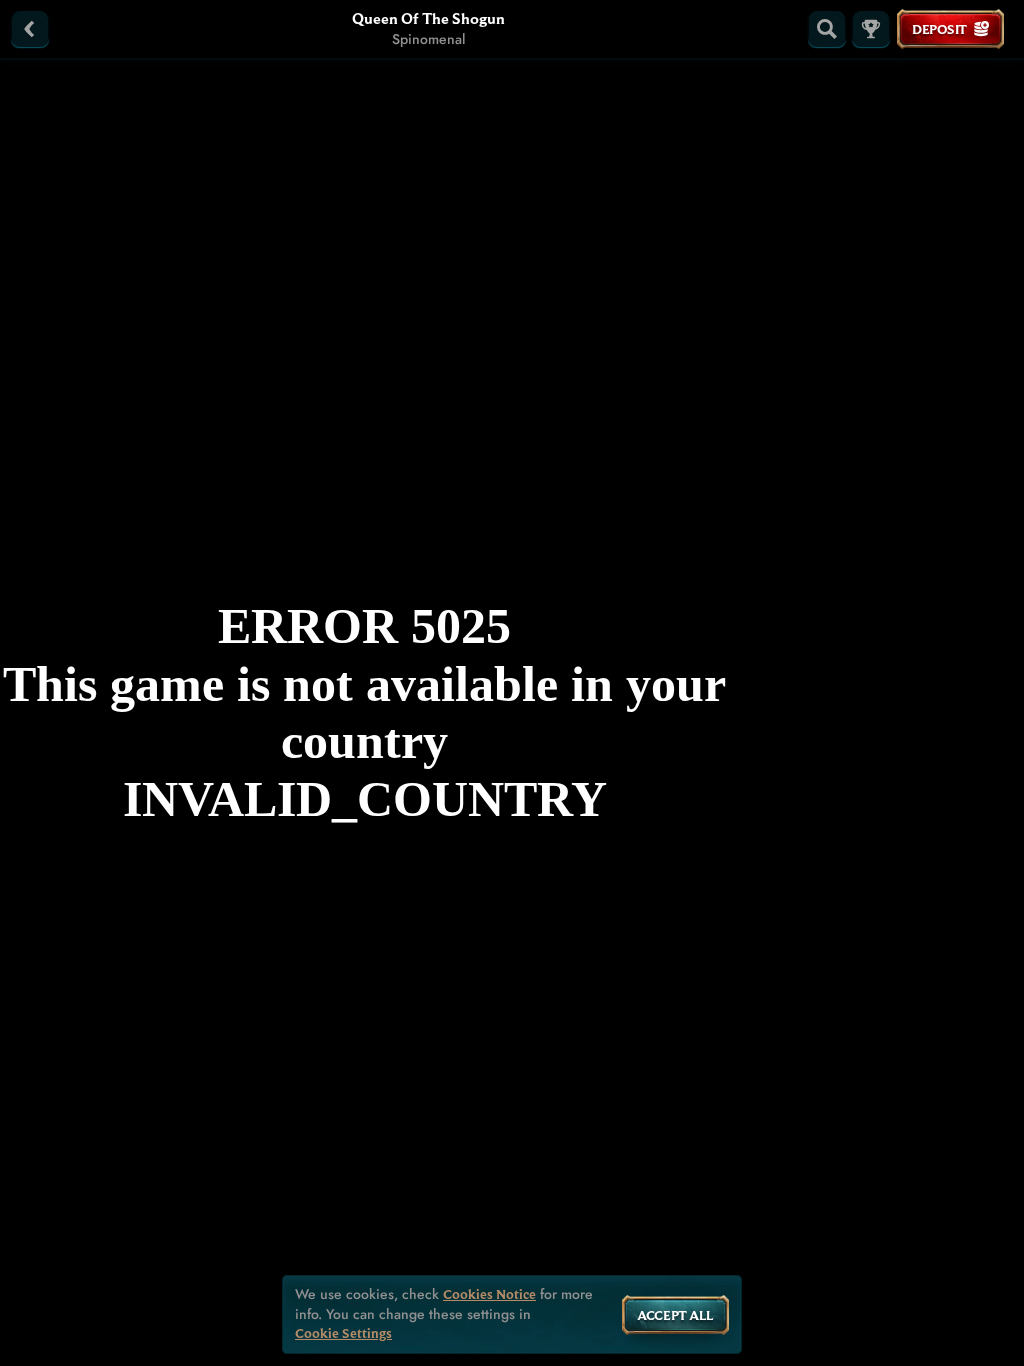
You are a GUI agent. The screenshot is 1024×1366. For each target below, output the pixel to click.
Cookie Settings (343, 1333)
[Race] (871, 29)
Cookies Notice (489, 1294)
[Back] (30, 29)
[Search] (827, 29)
